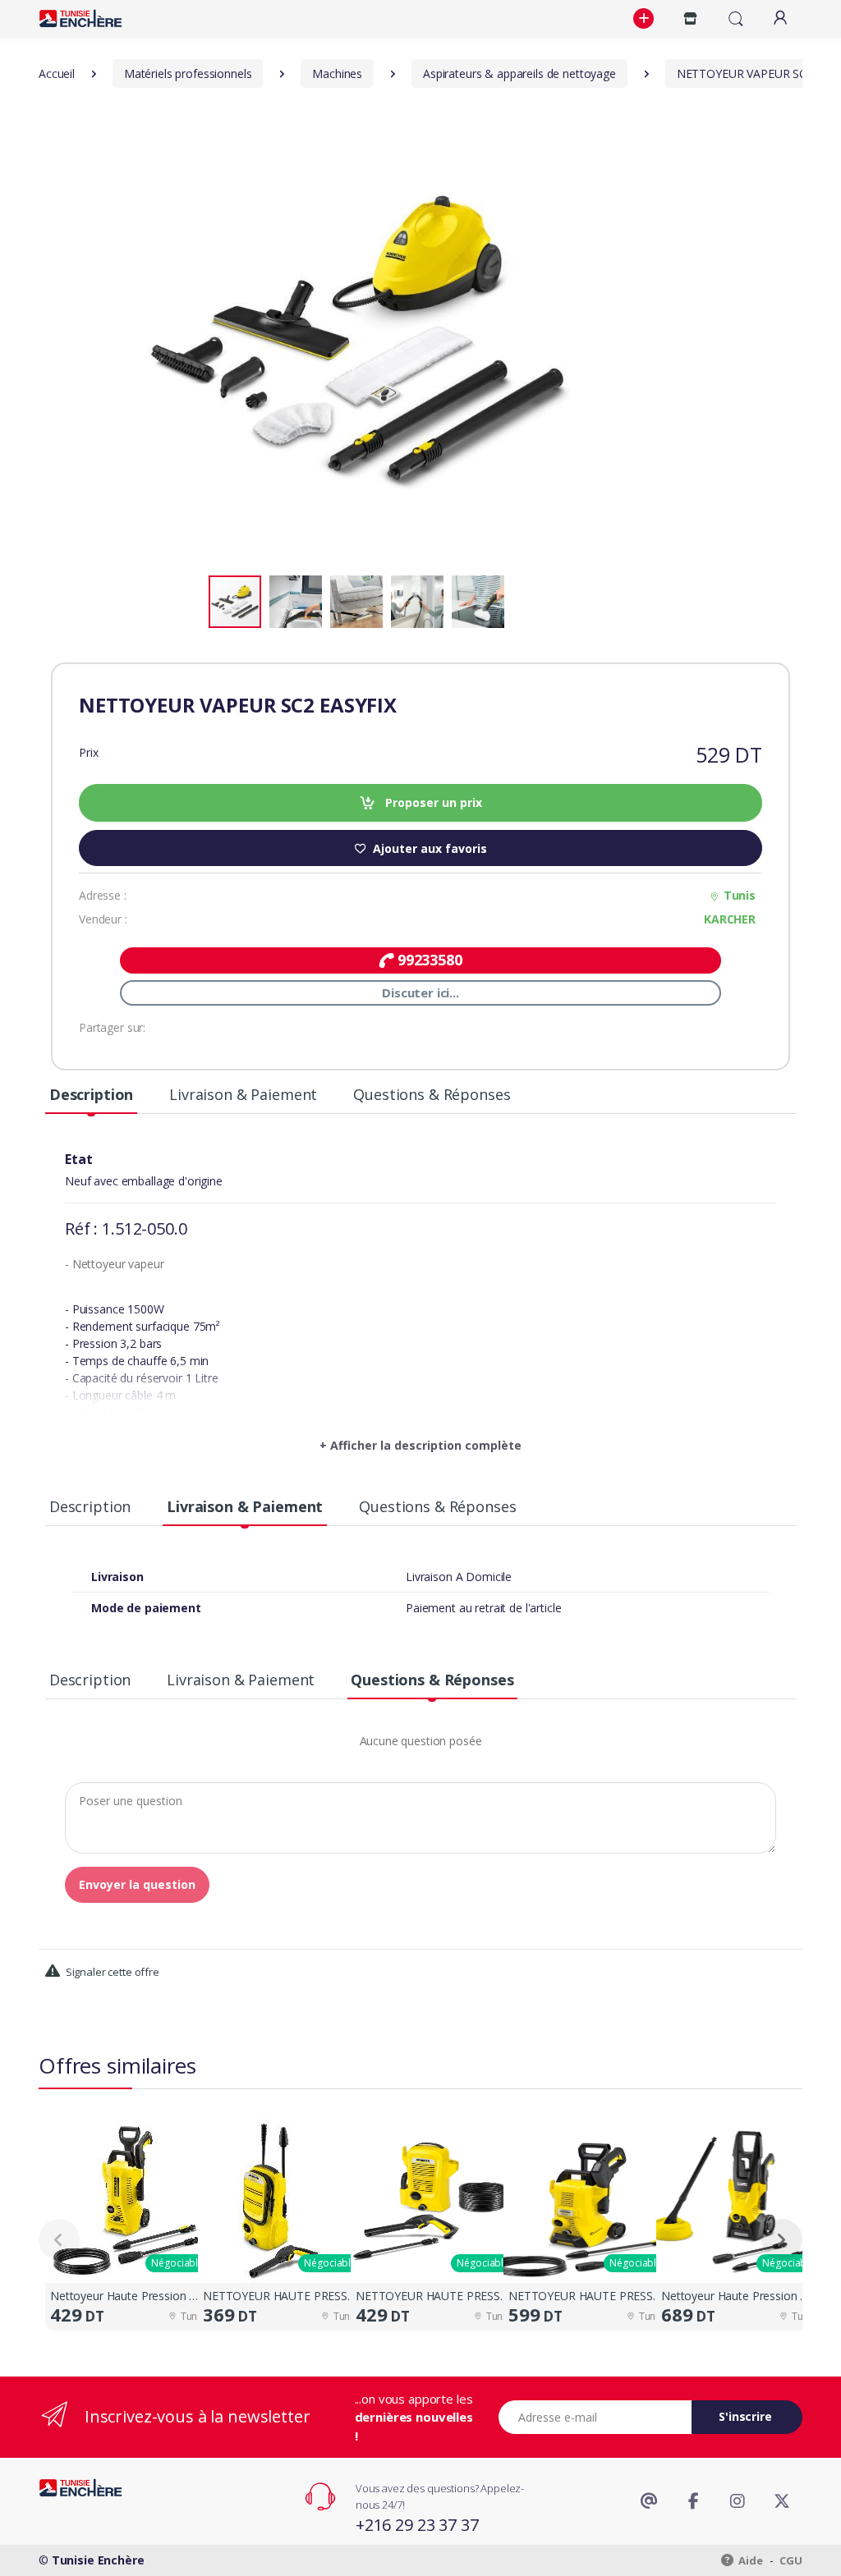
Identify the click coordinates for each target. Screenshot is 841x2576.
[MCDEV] (80, 18)
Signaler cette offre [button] (111, 1972)
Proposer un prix (432, 802)
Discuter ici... (420, 992)
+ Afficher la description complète (420, 1445)
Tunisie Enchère (98, 2560)
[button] (646, 19)
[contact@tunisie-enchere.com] (649, 2501)
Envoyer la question (137, 1884)
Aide (750, 2560)
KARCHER (730, 919)
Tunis (740, 895)
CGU (791, 2560)
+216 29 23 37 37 (417, 2525)
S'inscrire (745, 2416)
